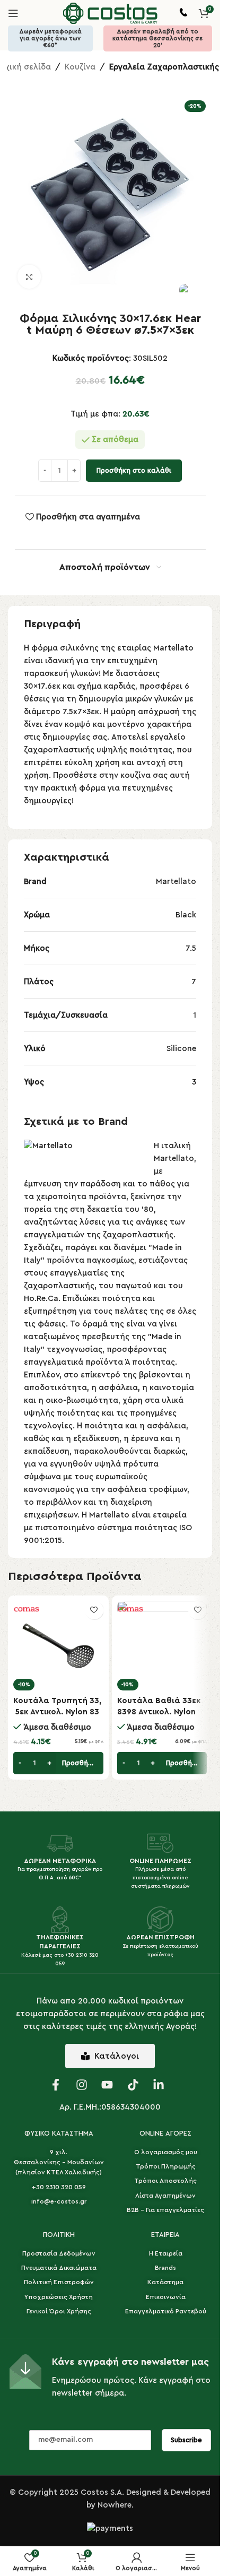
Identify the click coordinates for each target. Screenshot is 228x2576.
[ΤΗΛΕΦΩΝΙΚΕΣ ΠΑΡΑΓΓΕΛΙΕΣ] (60, 1920)
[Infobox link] (183, 14)
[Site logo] (110, 13)
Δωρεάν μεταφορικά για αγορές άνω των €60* (50, 38)
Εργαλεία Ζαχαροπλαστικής (164, 67)
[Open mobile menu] (13, 13)
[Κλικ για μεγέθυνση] (29, 277)
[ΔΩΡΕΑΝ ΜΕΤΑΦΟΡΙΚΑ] (60, 1843)
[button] (58, 1763)
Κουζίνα (80, 67)
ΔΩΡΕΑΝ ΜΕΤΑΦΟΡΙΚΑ (60, 1861)
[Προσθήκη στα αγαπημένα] (94, 1610)
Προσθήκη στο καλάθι (134, 470)
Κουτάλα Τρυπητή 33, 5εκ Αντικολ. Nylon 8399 (57, 1712)
